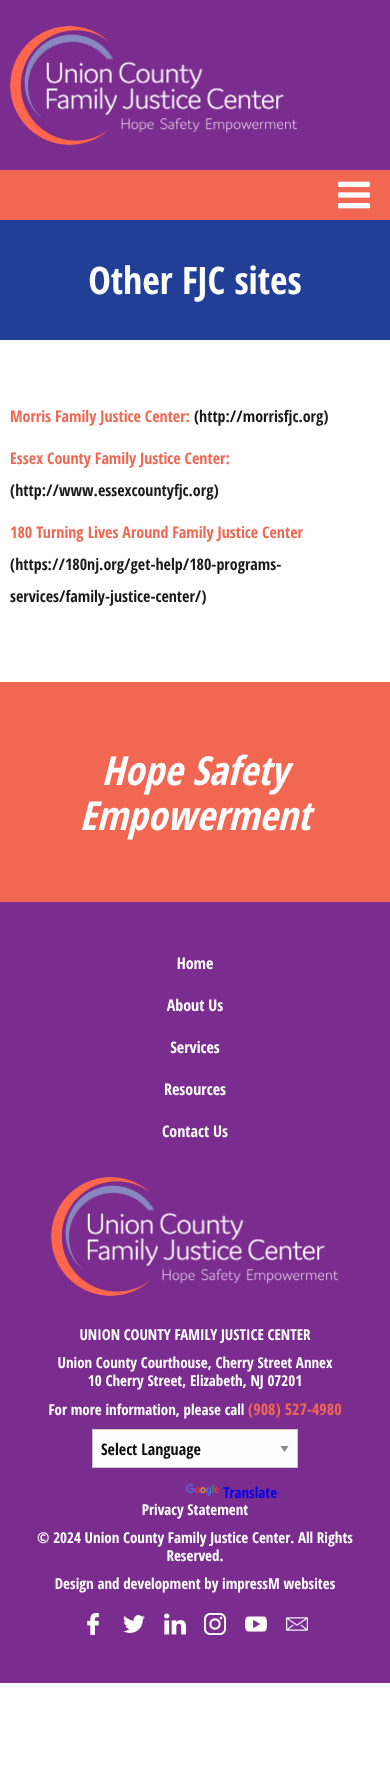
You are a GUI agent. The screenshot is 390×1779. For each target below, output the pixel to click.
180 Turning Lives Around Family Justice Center (156, 532)
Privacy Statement (195, 1510)
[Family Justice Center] (154, 85)
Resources (195, 1089)
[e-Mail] (297, 1624)
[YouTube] (256, 1624)
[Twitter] (134, 1624)
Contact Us (195, 1131)
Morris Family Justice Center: (100, 416)
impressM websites (278, 1584)
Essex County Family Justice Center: (120, 458)
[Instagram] (215, 1624)
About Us (195, 1005)
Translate (250, 1493)
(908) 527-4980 (294, 1409)
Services (195, 1047)
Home (195, 963)
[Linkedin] (175, 1624)
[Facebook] (93, 1624)
